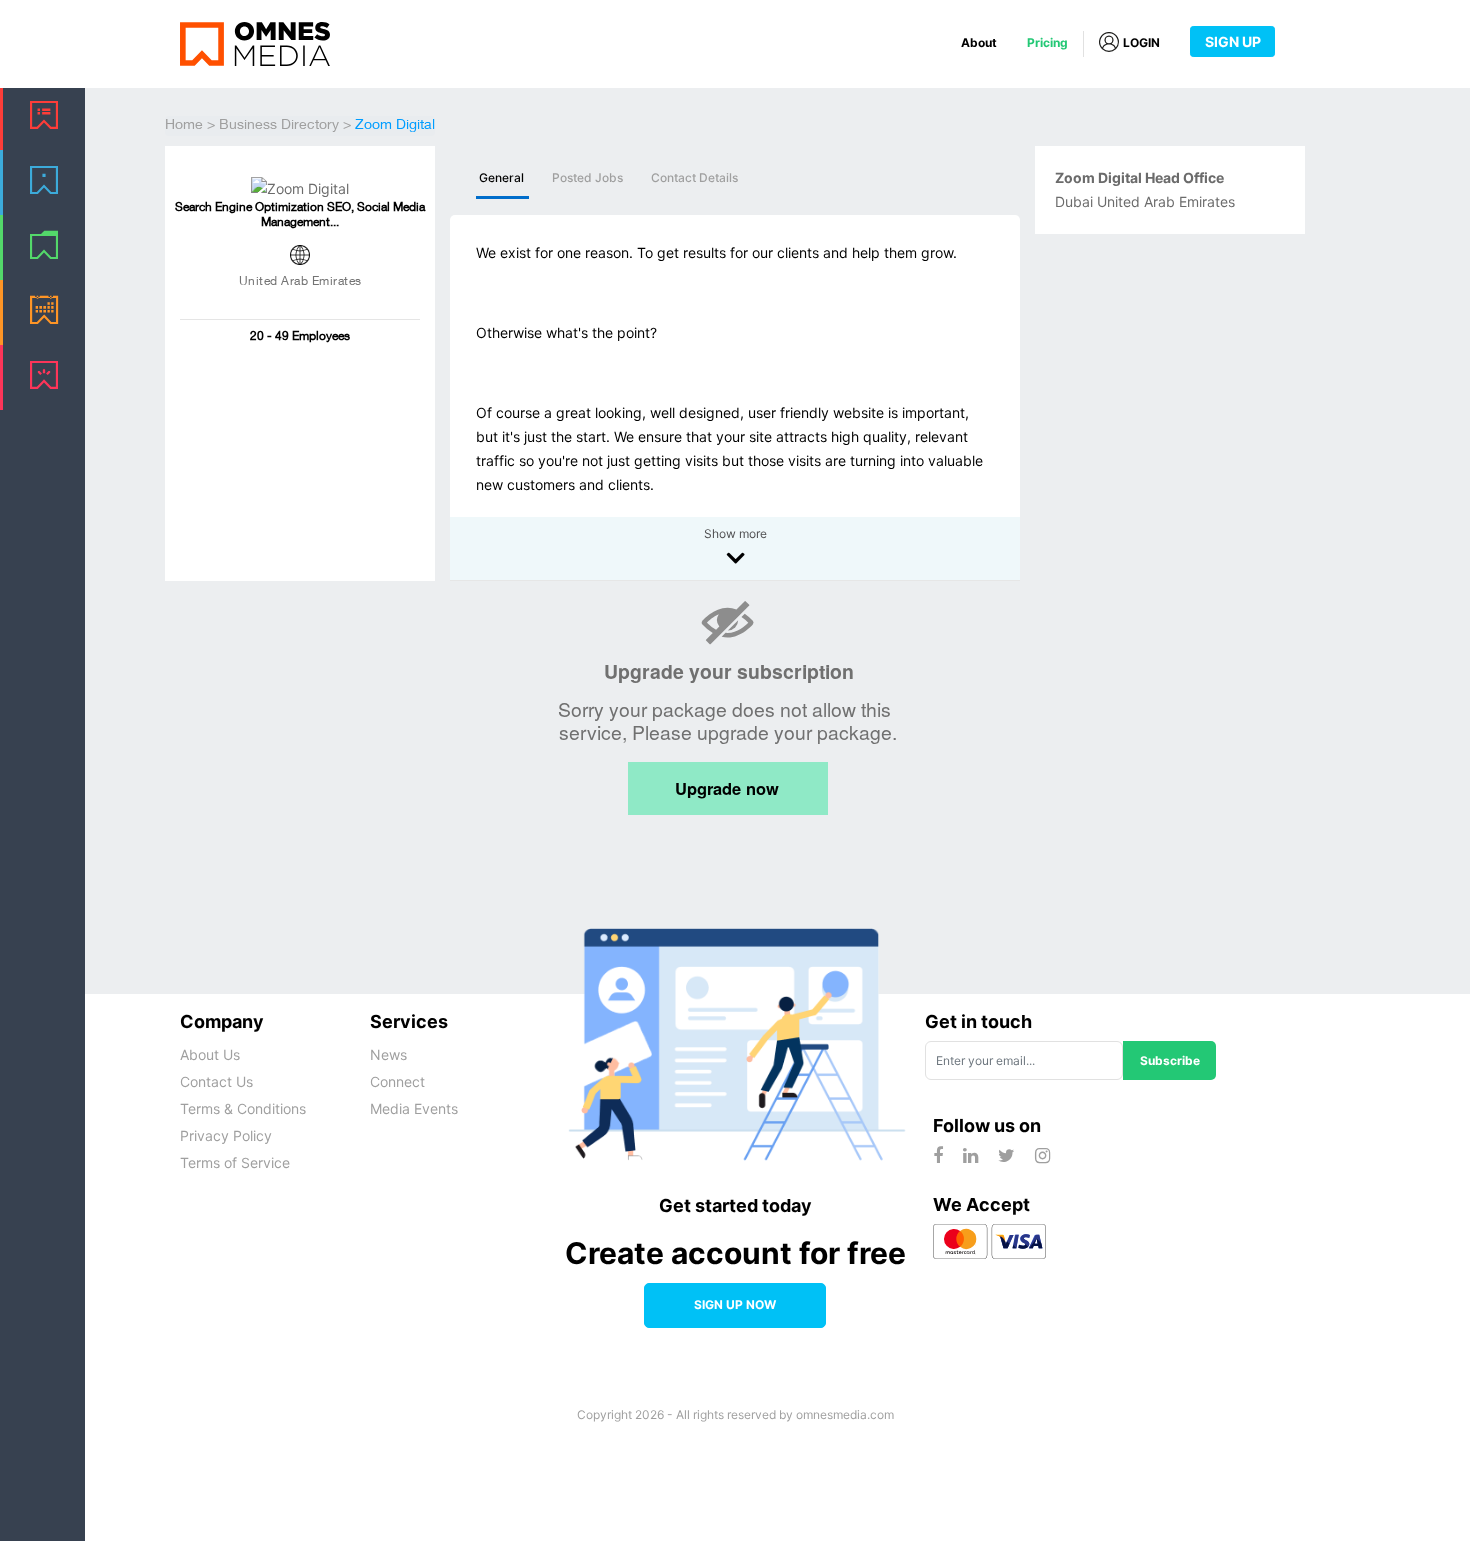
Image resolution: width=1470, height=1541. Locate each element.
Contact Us (216, 1081)
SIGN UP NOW (735, 1304)
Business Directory (279, 126)
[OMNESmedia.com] (255, 43)
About (979, 42)
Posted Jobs (587, 178)
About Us (210, 1054)
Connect (397, 1081)
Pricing (1047, 42)
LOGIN (1141, 42)
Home (184, 126)
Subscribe (1170, 1060)
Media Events (414, 1108)
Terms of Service (235, 1162)
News (388, 1054)
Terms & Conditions (243, 1108)
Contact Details (694, 178)
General (501, 178)
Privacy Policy (226, 1135)
